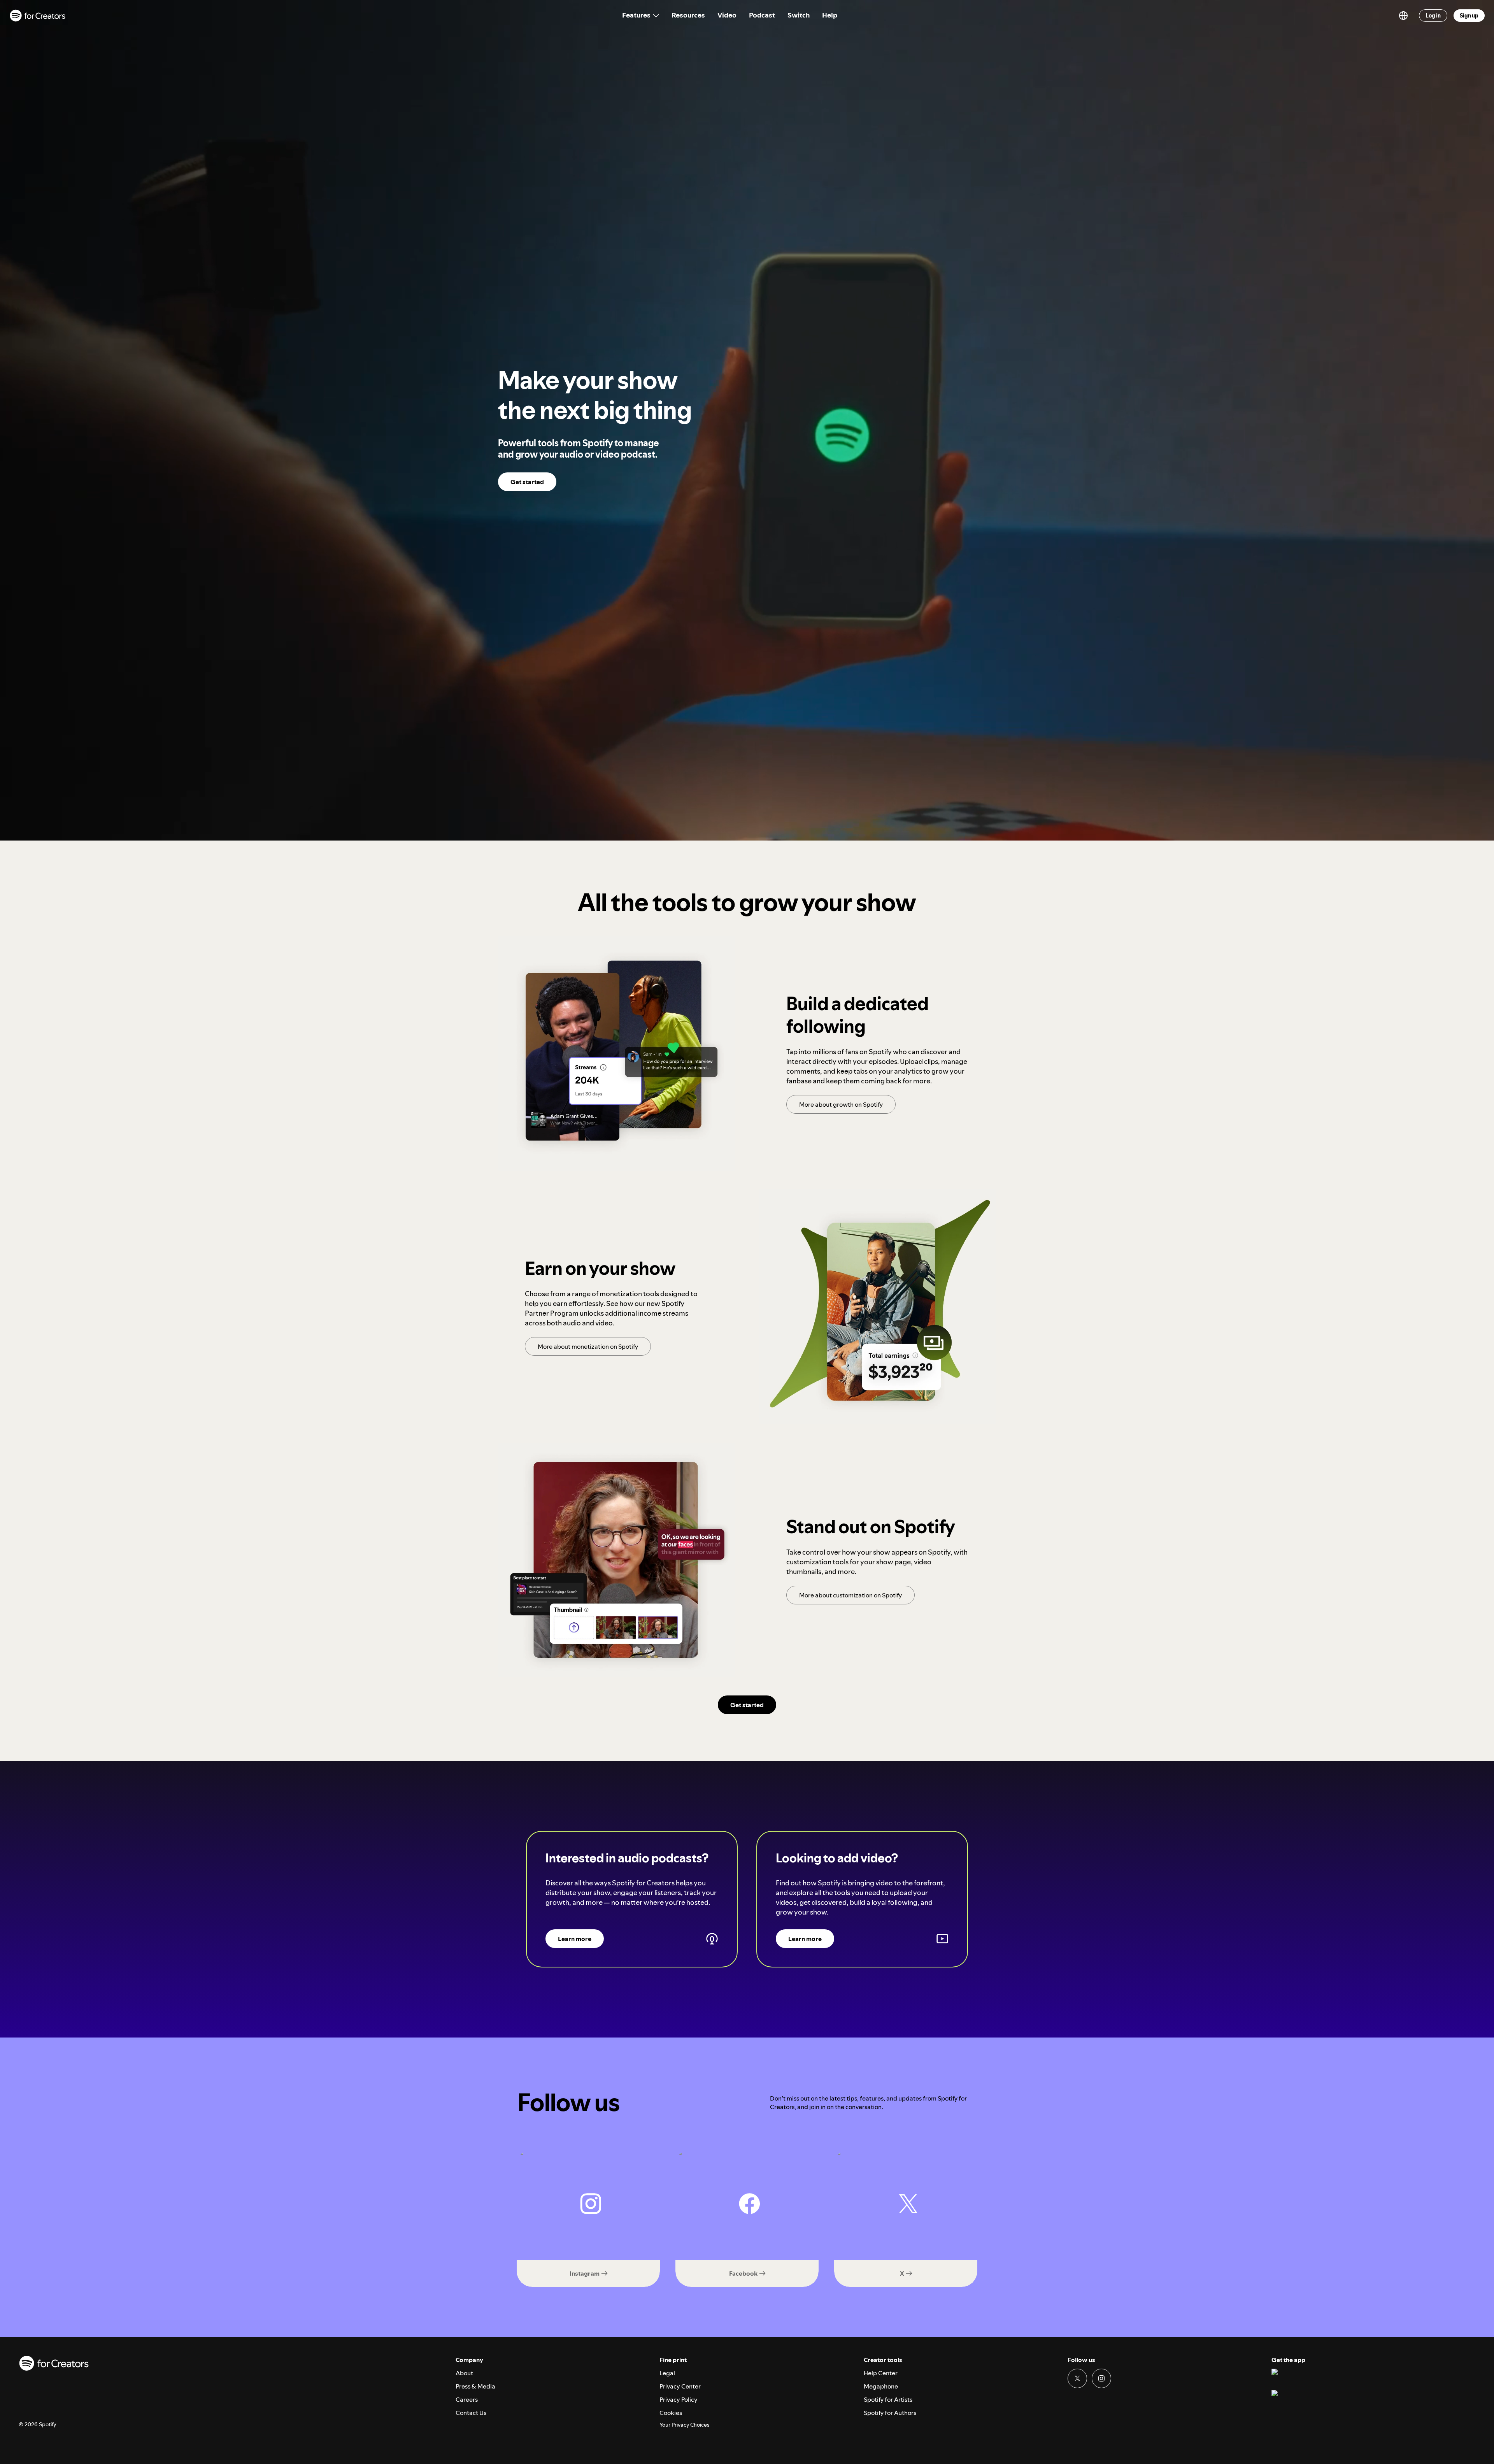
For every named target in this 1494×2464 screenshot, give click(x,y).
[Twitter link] (1077, 2378)
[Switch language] (1403, 16)
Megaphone (881, 2386)
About (464, 2373)
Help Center (881, 2373)
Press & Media (475, 2386)
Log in (1433, 16)
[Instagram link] (1101, 2378)
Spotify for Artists (888, 2399)
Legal (667, 2373)
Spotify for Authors (890, 2413)
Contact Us (471, 2413)
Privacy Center (680, 2386)
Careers (467, 2399)
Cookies (671, 2413)
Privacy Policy (679, 2399)
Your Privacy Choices (684, 2425)
